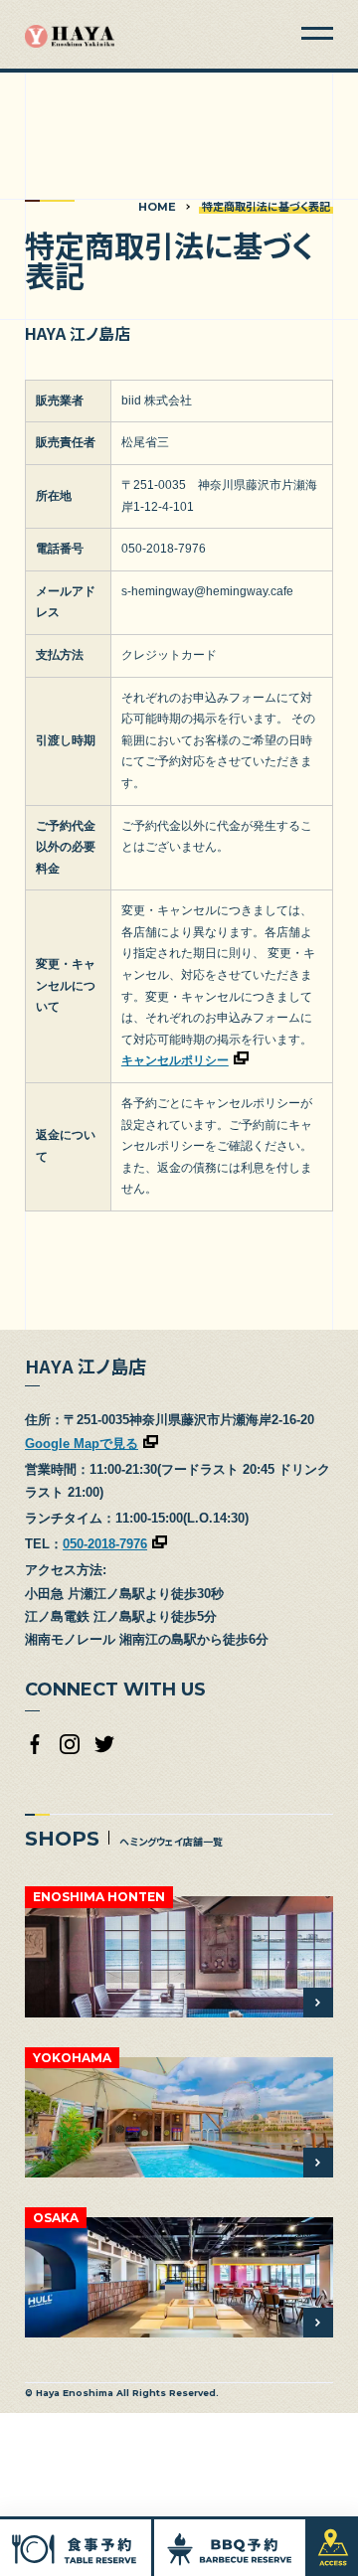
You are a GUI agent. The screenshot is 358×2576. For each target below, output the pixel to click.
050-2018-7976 (105, 1544)
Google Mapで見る (82, 1444)
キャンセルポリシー (175, 1060)
